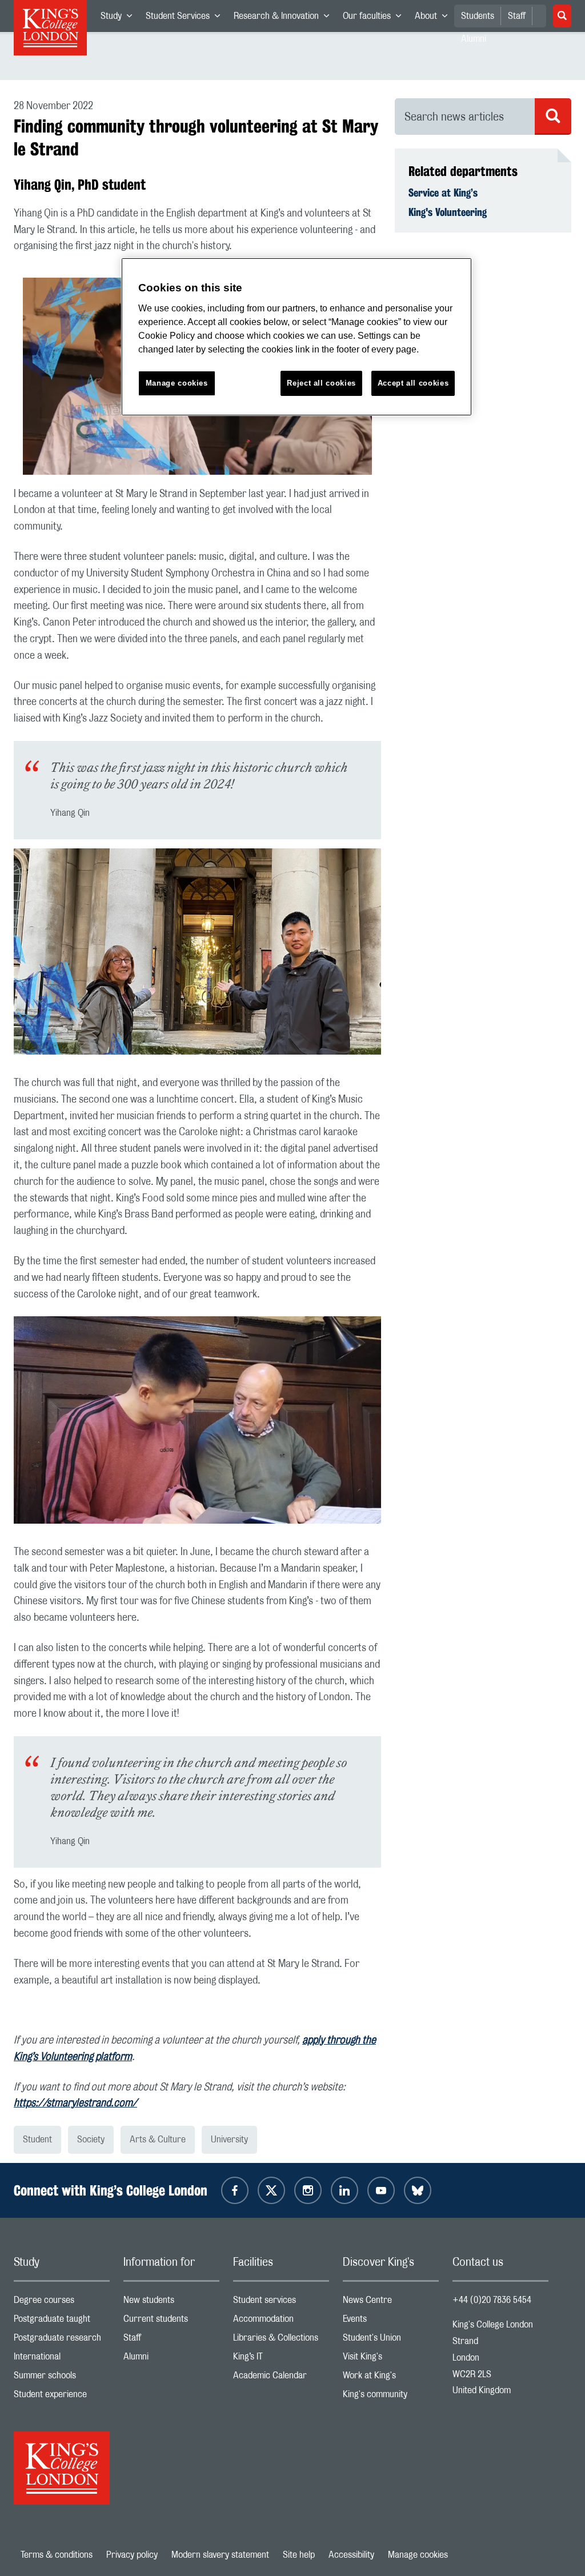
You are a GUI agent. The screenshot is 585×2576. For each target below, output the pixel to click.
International (62, 2359)
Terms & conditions (57, 2555)
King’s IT (281, 2359)
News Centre (391, 2303)
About (434, 18)
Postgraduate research (62, 2340)
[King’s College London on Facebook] (235, 2190)
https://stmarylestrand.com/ (75, 2104)
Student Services (186, 18)
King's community (391, 2397)
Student (37, 2140)
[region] (296, 337)
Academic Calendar (281, 2378)
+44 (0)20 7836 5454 (492, 2300)
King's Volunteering (448, 212)
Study (120, 18)
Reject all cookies (321, 383)
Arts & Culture (158, 2140)
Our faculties (375, 18)
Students (478, 16)
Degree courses (62, 2303)
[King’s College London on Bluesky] (418, 2190)
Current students (171, 2321)
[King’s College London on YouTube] (381, 2190)
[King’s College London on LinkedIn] (344, 2190)
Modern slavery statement (220, 2555)
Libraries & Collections (281, 2340)
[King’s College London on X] (271, 2190)
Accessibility (351, 2555)
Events (391, 2321)
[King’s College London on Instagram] (308, 2190)
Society (91, 2140)
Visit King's (391, 2359)
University (229, 2140)
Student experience (62, 2397)
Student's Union (391, 2340)
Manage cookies (418, 2555)
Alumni (171, 2359)
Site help (299, 2555)
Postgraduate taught (62, 2321)
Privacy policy (132, 2555)
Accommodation (281, 2321)
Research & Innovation (285, 18)
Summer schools (62, 2378)
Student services (281, 2303)
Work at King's (391, 2378)
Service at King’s (443, 193)
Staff (517, 16)
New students (171, 2303)
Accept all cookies (413, 383)
